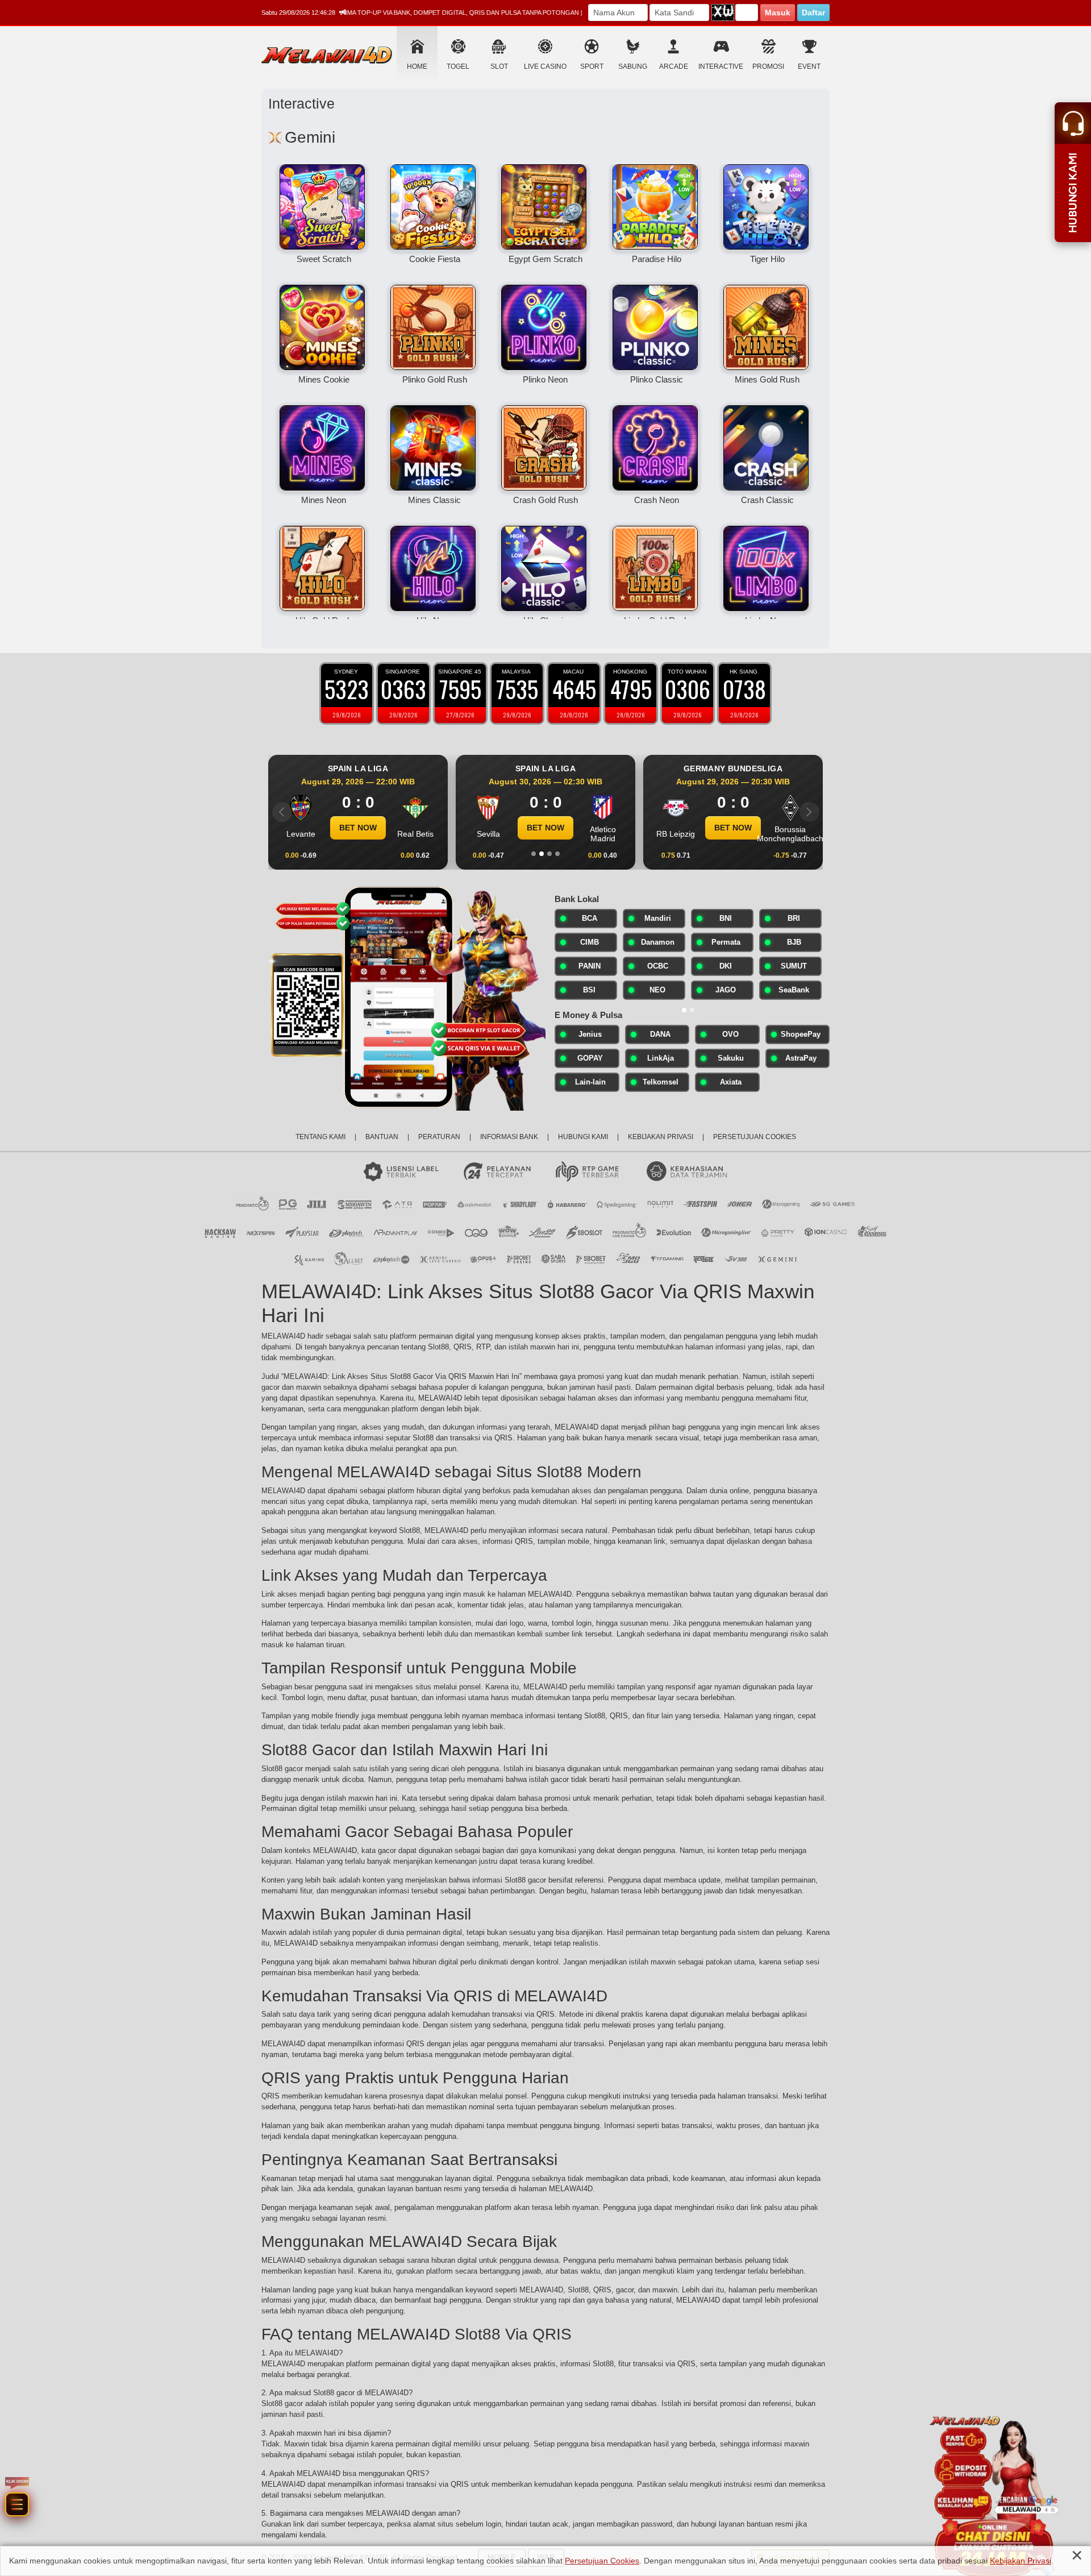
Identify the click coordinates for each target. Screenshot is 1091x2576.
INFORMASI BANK (509, 1137)
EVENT (809, 67)
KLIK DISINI (55, 2283)
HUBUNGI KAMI (583, 1137)
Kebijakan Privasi (1021, 2561)
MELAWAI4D (283, 1336)
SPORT (592, 67)
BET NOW (358, 828)
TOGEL (458, 67)
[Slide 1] (534, 854)
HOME (417, 67)
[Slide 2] (542, 854)
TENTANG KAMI (320, 1137)
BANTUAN (382, 1137)
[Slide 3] (549, 854)
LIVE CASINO (545, 67)
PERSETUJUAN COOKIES (755, 1137)
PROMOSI (768, 67)
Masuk (778, 13)
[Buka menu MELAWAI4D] (55, 2356)
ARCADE (674, 67)
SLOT (499, 67)
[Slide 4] (557, 854)
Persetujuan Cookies (602, 2561)
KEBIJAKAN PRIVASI (661, 1137)
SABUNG (633, 67)
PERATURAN (439, 1137)
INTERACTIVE (721, 67)
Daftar (813, 13)
